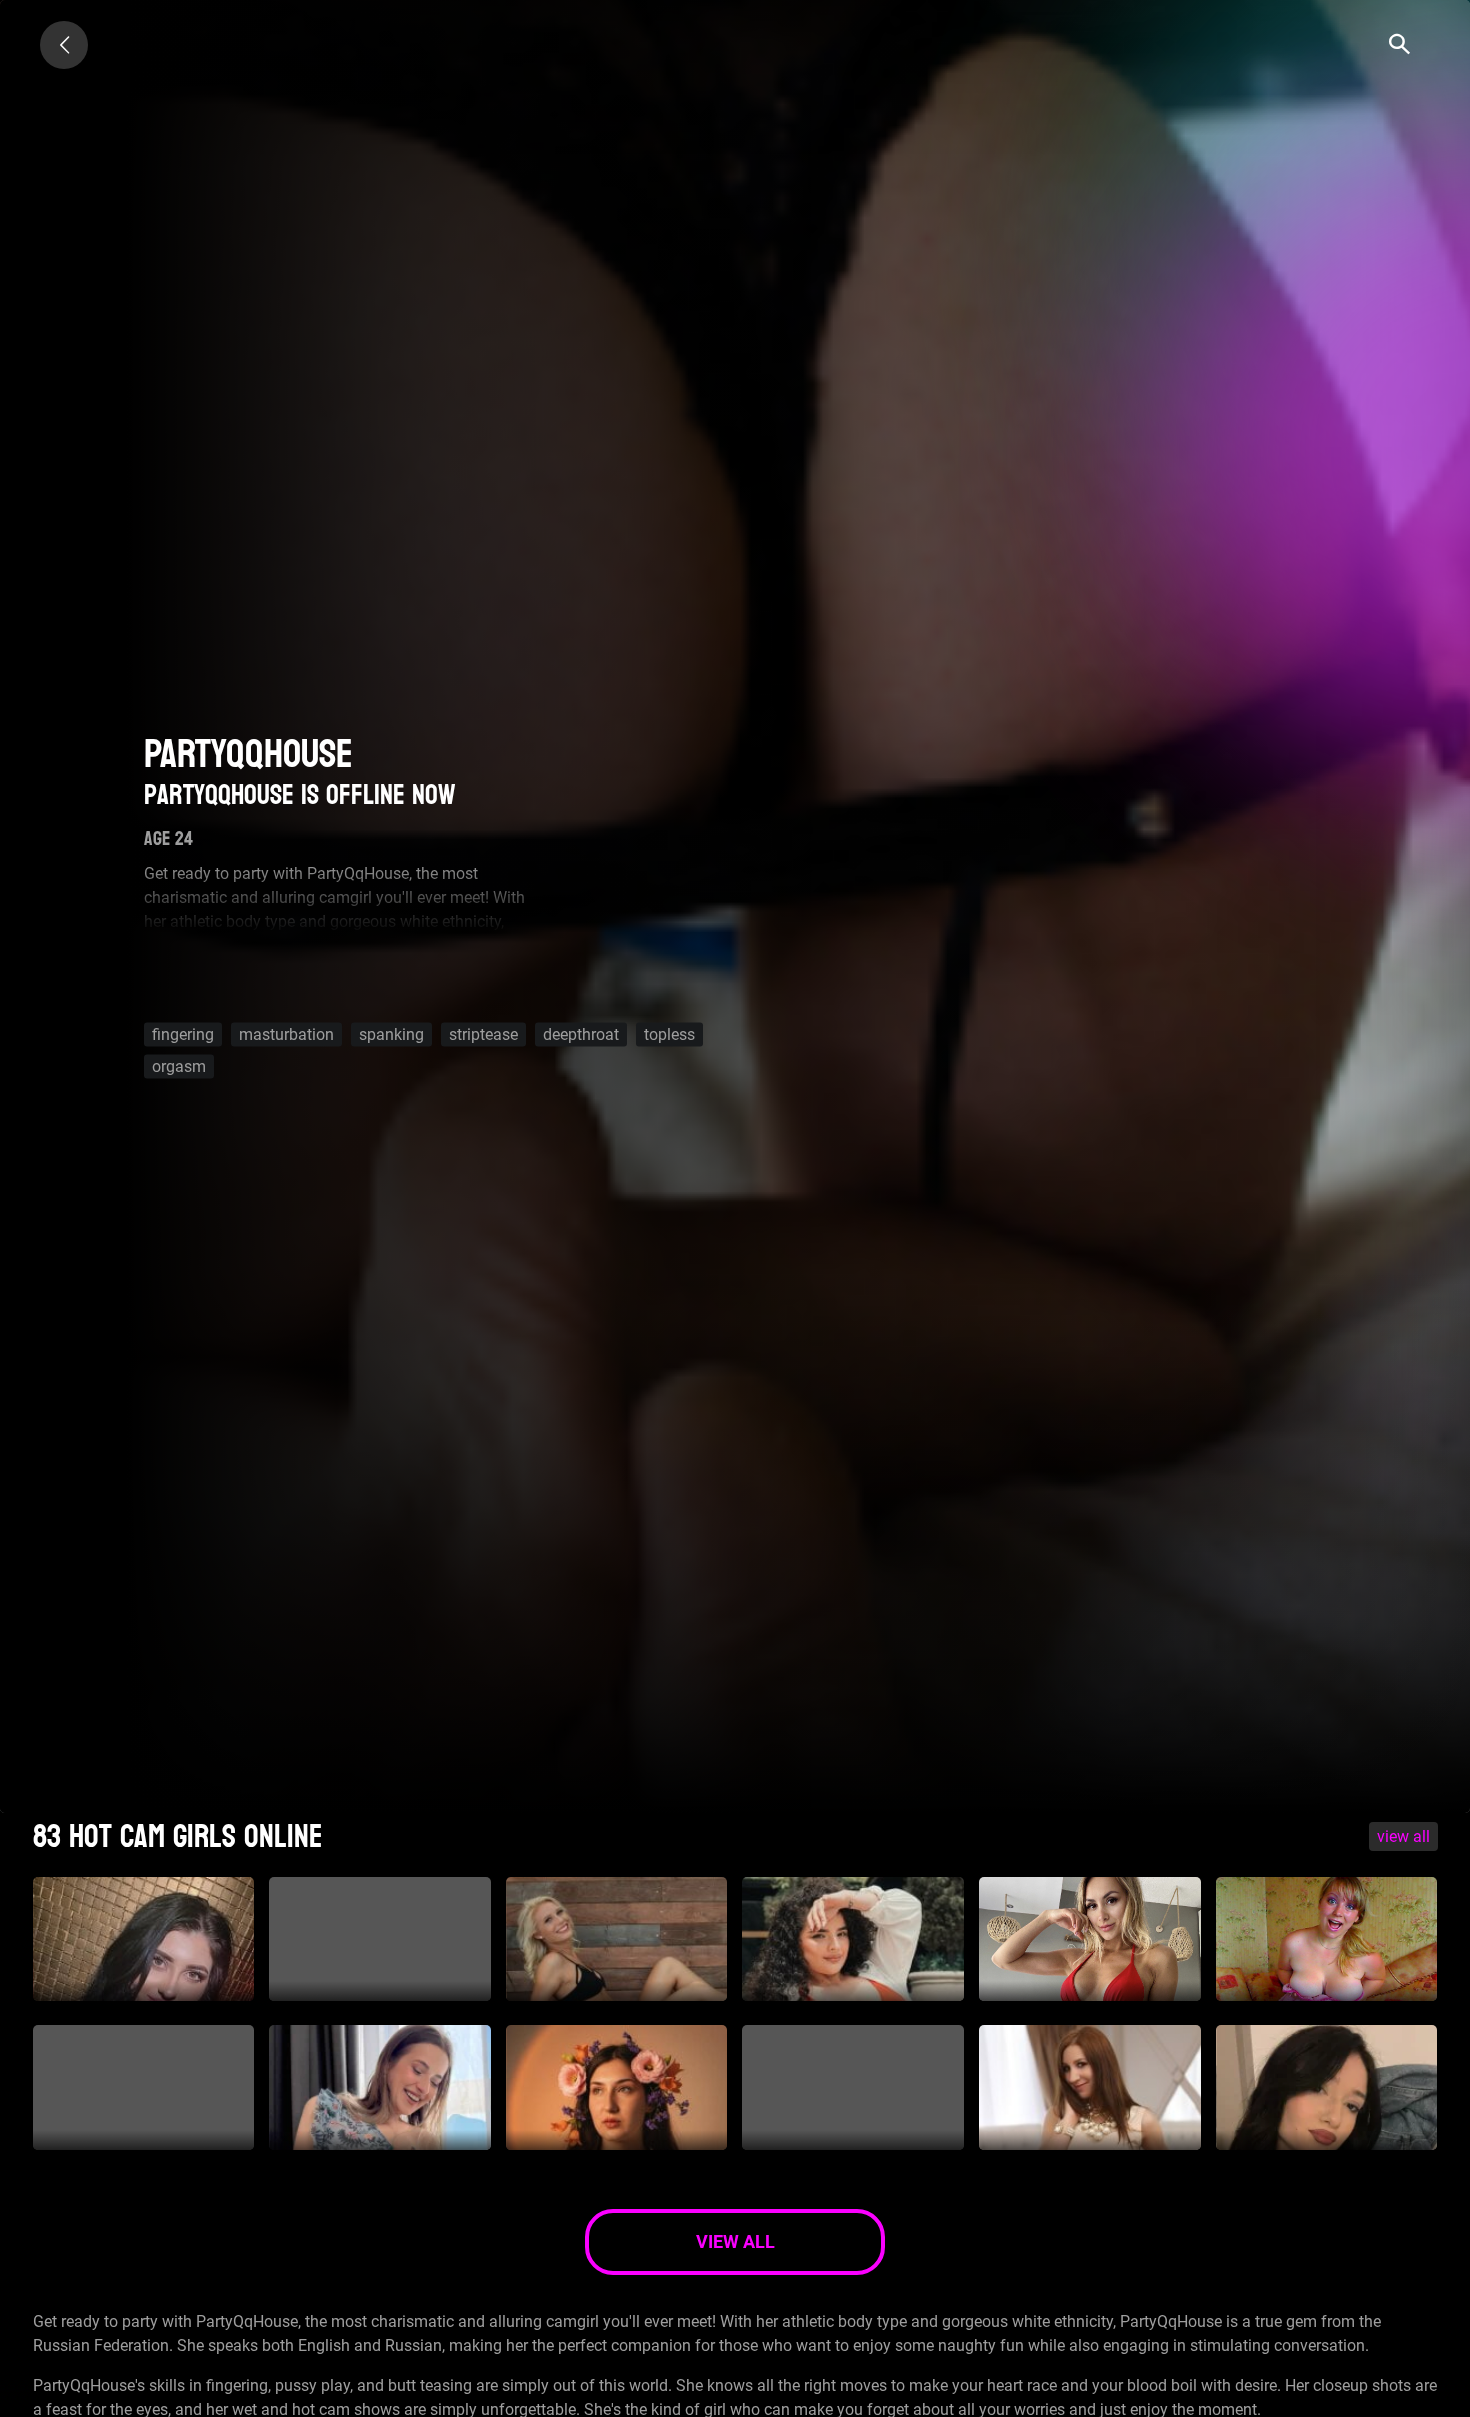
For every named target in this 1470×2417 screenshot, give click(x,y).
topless (669, 1034)
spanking (391, 1034)
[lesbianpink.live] (64, 45)
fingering (183, 1034)
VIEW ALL (1403, 1836)
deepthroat (581, 1034)
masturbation (286, 1034)
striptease (483, 1034)
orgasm (179, 1066)
